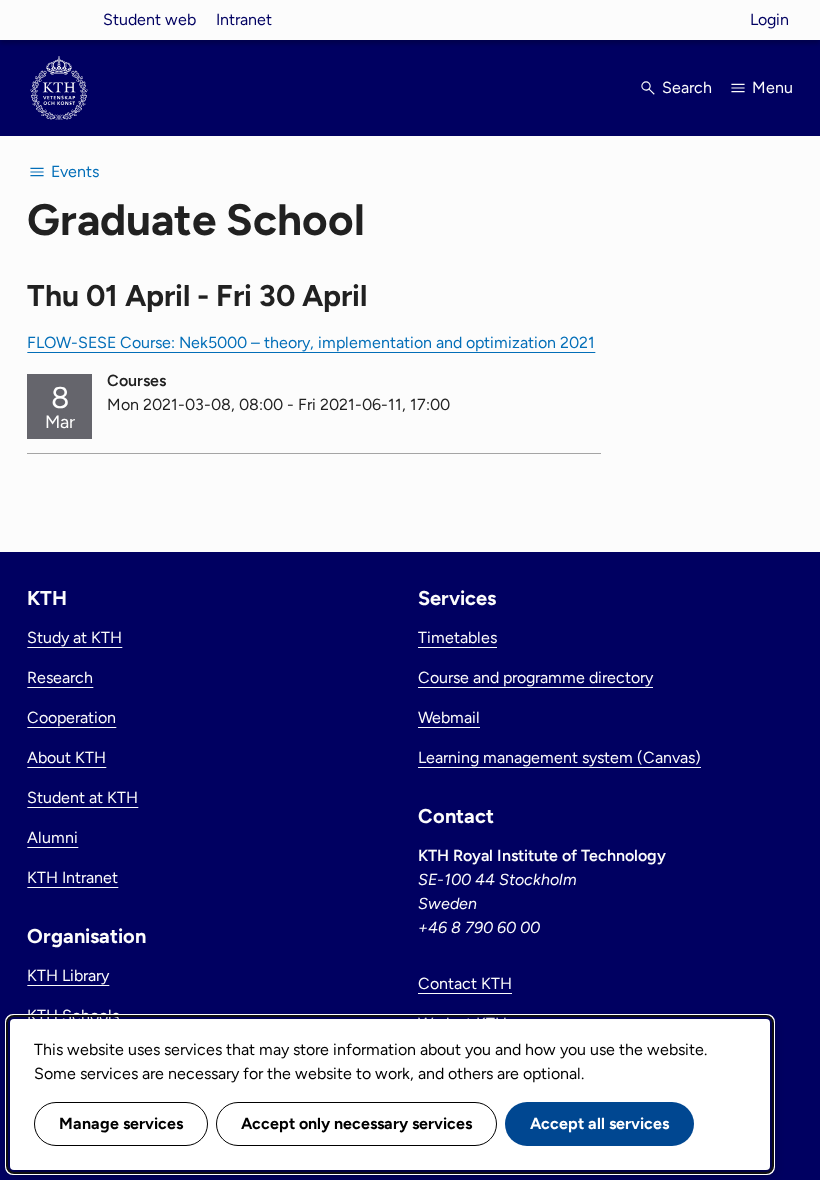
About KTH (66, 757)
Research (60, 677)
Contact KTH (465, 983)
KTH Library (68, 975)
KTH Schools (73, 1015)
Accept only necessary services (356, 1123)
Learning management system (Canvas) (559, 757)
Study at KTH (74, 637)
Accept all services (599, 1123)
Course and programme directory (535, 677)
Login (769, 19)
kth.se (59, 19)
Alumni (52, 837)
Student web (149, 19)
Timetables (457, 637)
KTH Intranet (72, 877)
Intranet (244, 19)
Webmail (449, 717)
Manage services (121, 1123)
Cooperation (71, 717)
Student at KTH (82, 797)
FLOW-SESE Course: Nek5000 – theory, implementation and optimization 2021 (311, 342)
